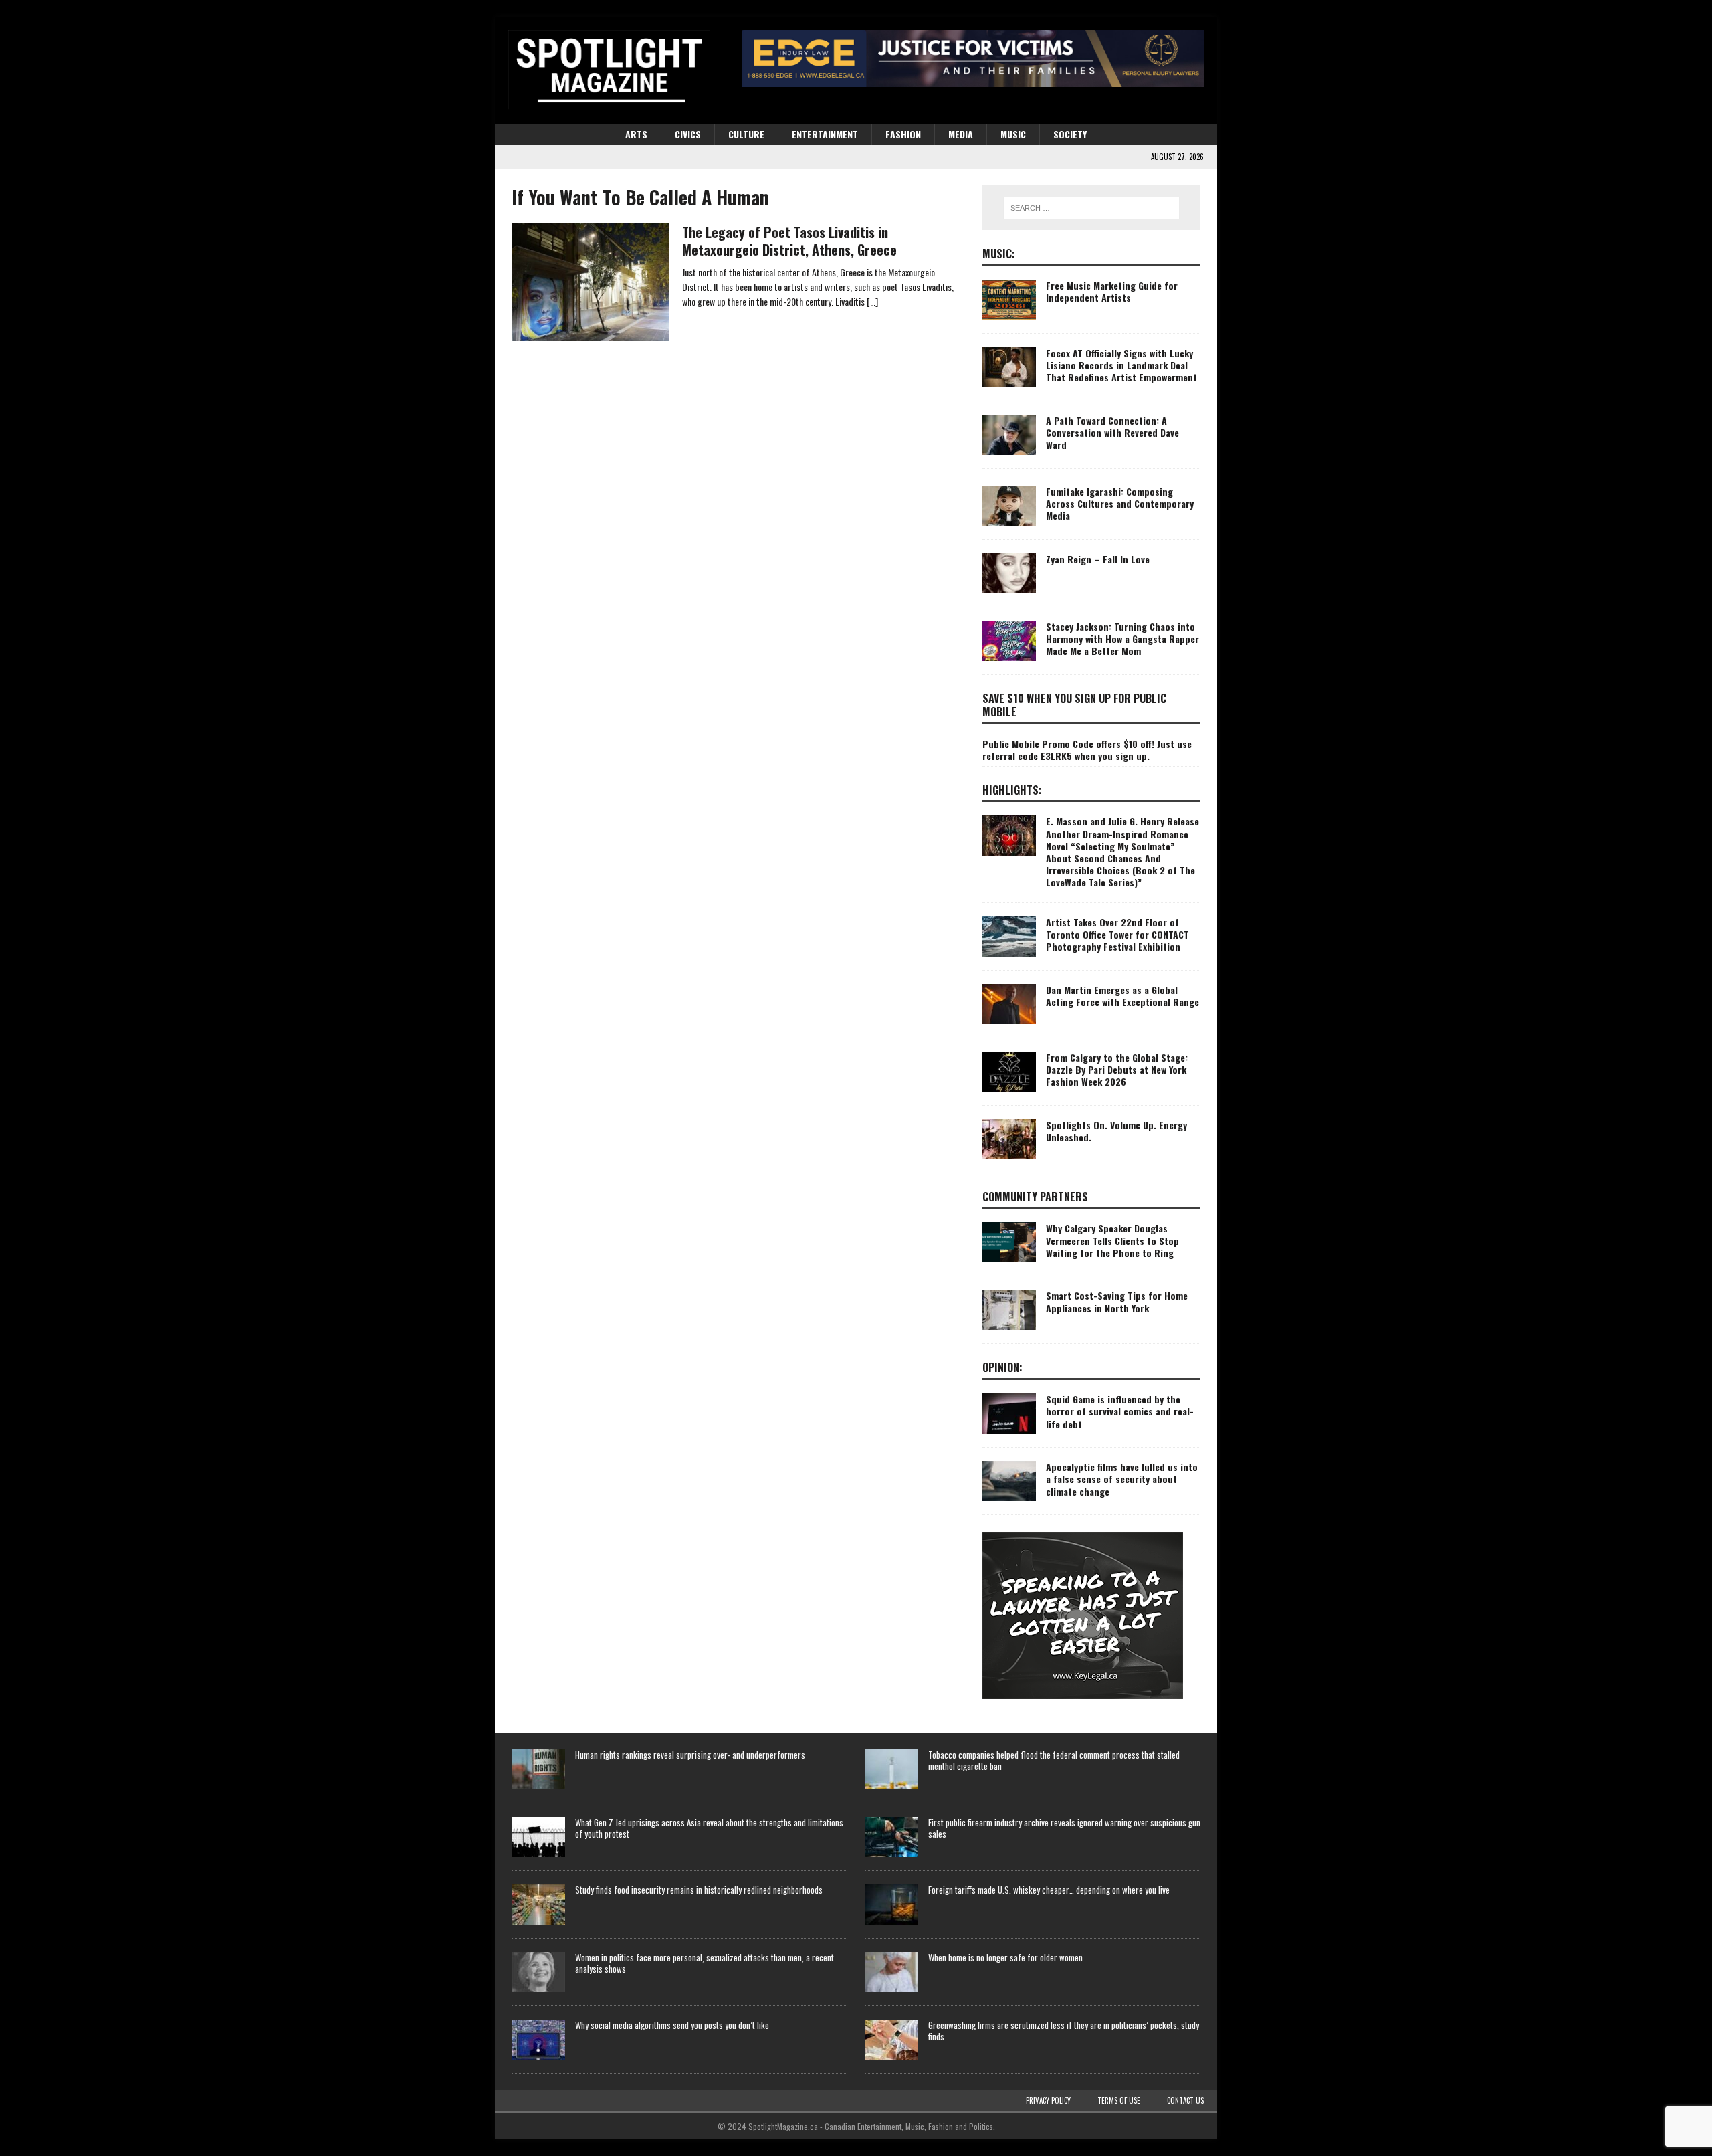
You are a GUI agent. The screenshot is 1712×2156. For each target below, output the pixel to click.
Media (961, 134)
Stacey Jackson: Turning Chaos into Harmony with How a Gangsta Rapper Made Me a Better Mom (1122, 639)
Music (1013, 134)
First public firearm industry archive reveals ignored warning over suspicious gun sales (1064, 1828)
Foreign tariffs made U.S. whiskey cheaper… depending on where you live (1049, 1890)
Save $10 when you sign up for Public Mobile (1074, 705)
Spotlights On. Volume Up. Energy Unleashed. (1116, 1131)
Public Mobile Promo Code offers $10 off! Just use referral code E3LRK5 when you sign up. (1087, 750)
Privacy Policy (1048, 2100)
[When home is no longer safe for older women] (891, 1972)
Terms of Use (1119, 2100)
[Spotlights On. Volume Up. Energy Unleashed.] (1009, 1139)
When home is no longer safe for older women (1005, 1957)
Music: (999, 254)
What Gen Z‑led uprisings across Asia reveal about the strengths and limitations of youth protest (709, 1828)
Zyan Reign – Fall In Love (1098, 559)
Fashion (903, 134)
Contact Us (1185, 2100)
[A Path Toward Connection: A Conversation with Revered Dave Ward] (1009, 435)
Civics (688, 134)
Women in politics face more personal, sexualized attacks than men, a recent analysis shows (705, 1963)
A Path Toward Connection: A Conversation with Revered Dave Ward (1112, 432)
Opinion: (1002, 1367)
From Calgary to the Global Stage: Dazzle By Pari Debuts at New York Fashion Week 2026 (1117, 1069)
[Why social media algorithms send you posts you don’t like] (538, 2040)
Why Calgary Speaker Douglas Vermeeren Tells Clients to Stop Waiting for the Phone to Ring (1112, 1240)
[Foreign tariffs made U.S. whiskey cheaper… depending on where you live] (891, 1904)
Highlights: (1012, 790)
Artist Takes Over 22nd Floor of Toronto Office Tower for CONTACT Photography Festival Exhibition (1117, 934)
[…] (872, 301)
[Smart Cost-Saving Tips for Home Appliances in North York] (1009, 1310)
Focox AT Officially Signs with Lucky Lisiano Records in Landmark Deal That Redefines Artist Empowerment (1121, 365)
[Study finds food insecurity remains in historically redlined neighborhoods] (538, 1904)
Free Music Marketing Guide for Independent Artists (1112, 291)
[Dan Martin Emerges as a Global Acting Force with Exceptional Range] (1009, 1004)
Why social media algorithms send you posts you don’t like (672, 2025)
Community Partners (1035, 1197)
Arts (636, 134)
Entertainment (825, 134)
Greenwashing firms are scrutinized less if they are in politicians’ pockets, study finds (1064, 2031)
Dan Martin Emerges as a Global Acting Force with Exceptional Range (1122, 996)
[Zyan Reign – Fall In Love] (1009, 573)
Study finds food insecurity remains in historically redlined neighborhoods (699, 1890)
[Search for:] (1091, 208)
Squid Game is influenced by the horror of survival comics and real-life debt (1120, 1411)
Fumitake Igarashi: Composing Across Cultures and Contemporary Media (1120, 503)
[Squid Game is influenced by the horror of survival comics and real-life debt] (1009, 1413)
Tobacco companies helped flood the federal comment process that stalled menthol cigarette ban (1054, 1760)
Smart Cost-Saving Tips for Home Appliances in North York (1117, 1301)
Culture (746, 134)
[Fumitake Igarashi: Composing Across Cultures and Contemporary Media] (1009, 506)
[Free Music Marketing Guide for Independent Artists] (1009, 300)
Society (1070, 134)
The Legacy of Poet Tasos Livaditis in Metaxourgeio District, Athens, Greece (789, 241)
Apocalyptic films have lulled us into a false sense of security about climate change (1122, 1479)
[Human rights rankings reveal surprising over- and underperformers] (538, 1769)
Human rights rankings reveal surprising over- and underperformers (690, 1755)
